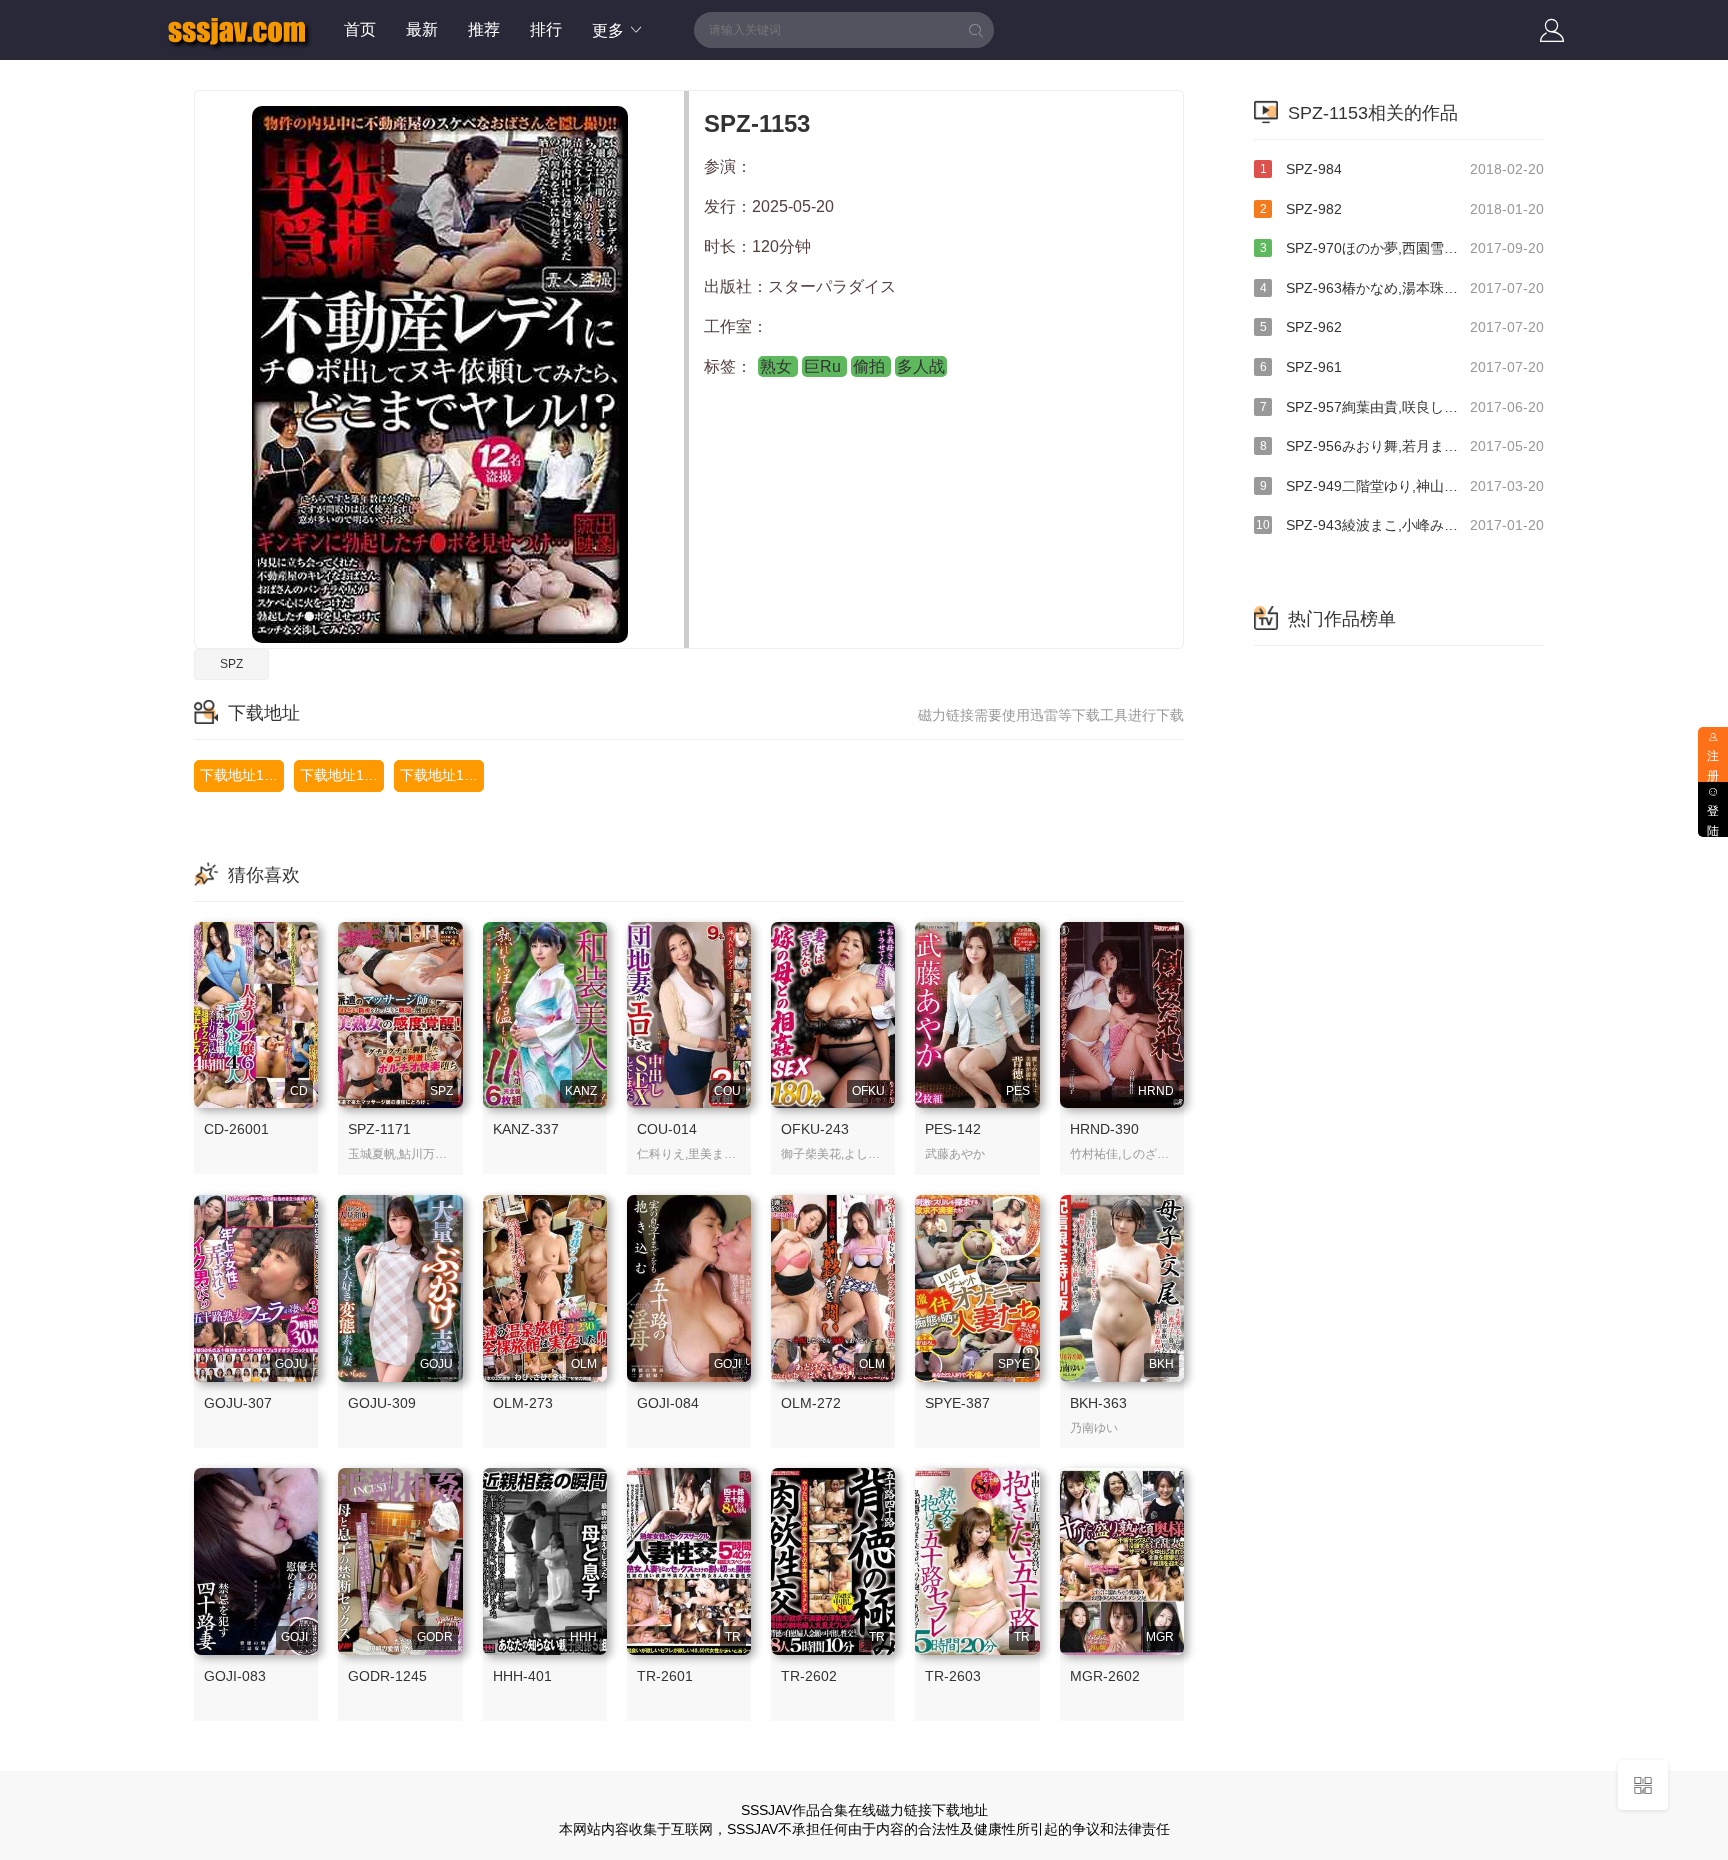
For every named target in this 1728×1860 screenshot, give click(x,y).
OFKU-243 (815, 1129)
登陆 (1713, 821)
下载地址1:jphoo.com (442, 775)
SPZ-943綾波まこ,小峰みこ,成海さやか (1400, 525)
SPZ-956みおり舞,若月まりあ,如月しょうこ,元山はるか (1402, 446)
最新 (422, 29)
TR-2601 (665, 1676)
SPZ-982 (1402, 209)
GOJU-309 (382, 1403)
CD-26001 (236, 1129)
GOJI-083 (235, 1676)
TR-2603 (953, 1676)
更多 (610, 30)
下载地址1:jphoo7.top (242, 775)
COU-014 (667, 1129)
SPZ (231, 664)
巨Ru (824, 366)
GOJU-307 (238, 1403)
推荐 (484, 29)
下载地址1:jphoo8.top (342, 775)
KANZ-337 (526, 1129)
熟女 (778, 366)
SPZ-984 (1402, 169)
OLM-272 (811, 1403)
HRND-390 (1104, 1129)
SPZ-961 (1402, 367)
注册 (1713, 766)
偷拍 (871, 366)
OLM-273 (523, 1403)
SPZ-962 (1402, 327)
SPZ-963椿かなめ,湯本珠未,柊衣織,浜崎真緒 (1402, 288)
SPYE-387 (957, 1403)
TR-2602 (809, 1676)
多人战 (921, 366)
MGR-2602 (1105, 1676)
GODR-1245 (387, 1676)
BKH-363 (1098, 1403)
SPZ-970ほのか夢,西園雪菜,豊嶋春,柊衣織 (1402, 248)
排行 (546, 29)
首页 (360, 29)
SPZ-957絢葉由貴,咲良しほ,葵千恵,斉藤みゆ (1402, 407)
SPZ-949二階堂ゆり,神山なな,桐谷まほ (1402, 486)
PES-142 (953, 1129)
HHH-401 (522, 1676)
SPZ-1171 (379, 1129)
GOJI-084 (668, 1403)
